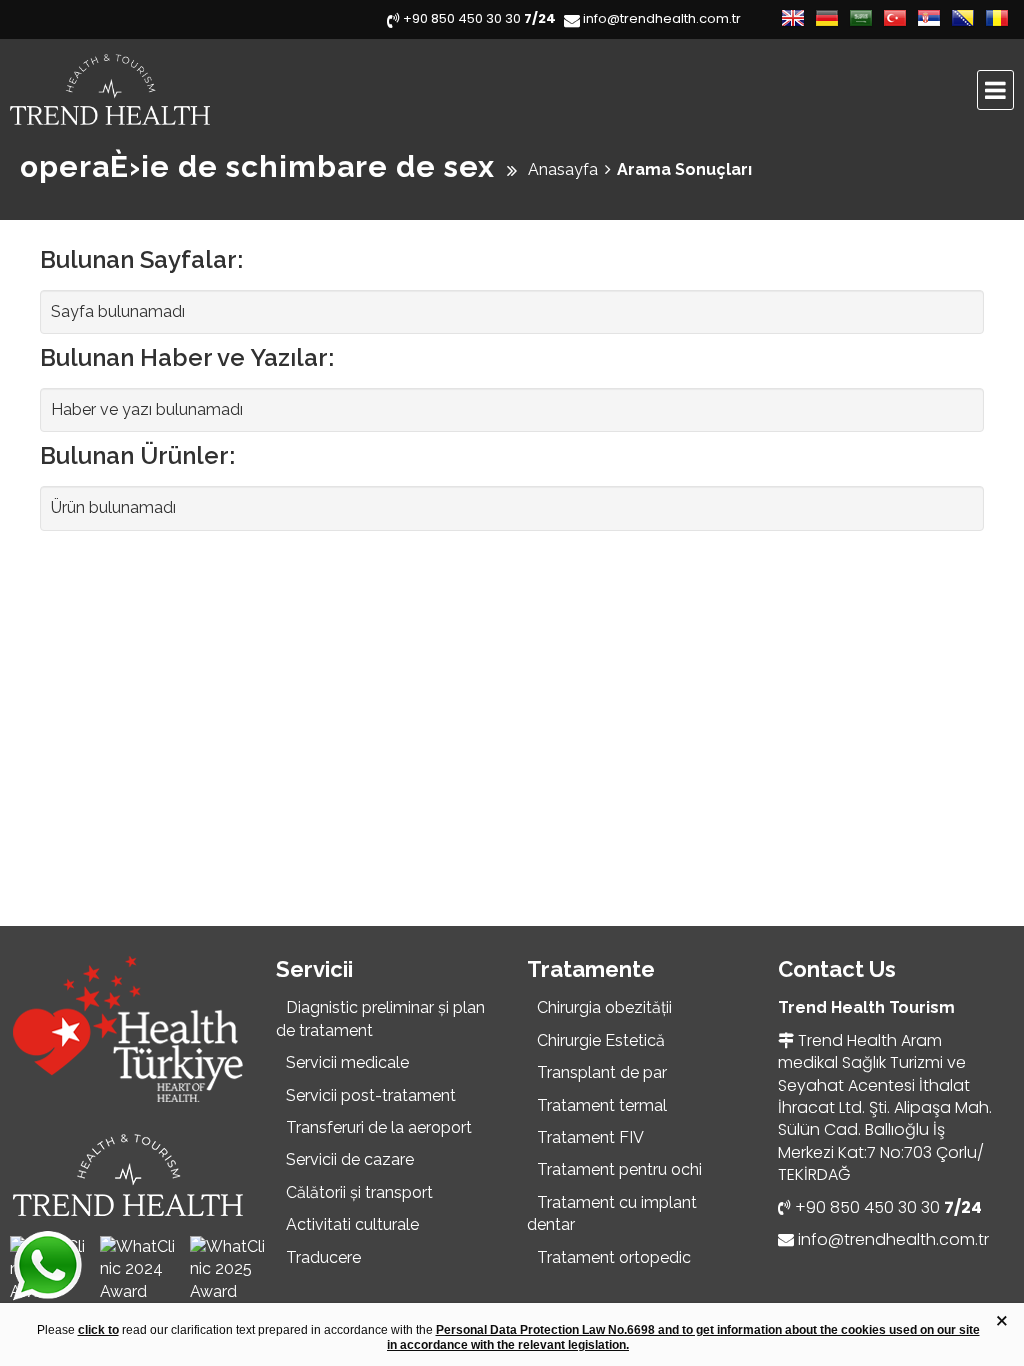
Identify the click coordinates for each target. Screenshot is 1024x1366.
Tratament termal (602, 1105)
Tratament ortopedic (614, 1257)
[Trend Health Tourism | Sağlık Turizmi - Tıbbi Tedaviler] (185, 90)
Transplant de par (602, 1072)
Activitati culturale (352, 1224)
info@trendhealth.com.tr (893, 1239)
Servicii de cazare (350, 1159)
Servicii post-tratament (371, 1095)
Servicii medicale (347, 1062)
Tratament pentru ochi (619, 1169)
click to (98, 1330)
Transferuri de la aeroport (379, 1127)
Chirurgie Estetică (601, 1040)
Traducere (323, 1257)
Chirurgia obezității (604, 1007)
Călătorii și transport (359, 1192)
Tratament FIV (590, 1137)
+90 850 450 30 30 (888, 1207)
